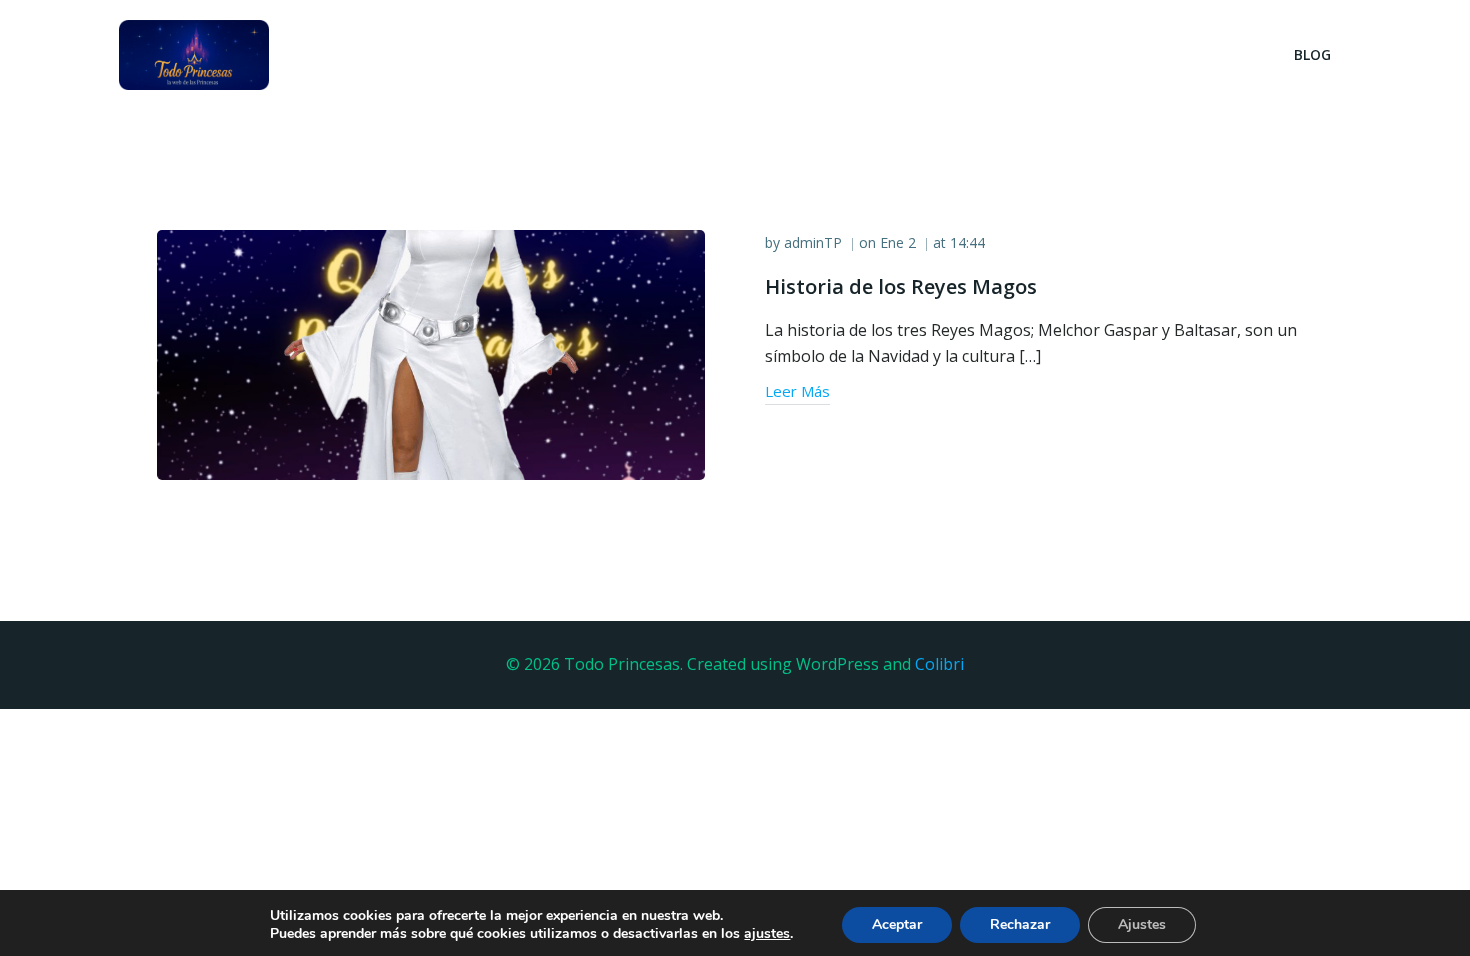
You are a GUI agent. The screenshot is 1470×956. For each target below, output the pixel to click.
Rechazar (1020, 924)
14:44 (967, 242)
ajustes (767, 934)
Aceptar (897, 924)
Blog (1312, 54)
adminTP (813, 242)
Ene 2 (898, 242)
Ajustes (1142, 924)
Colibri (939, 664)
